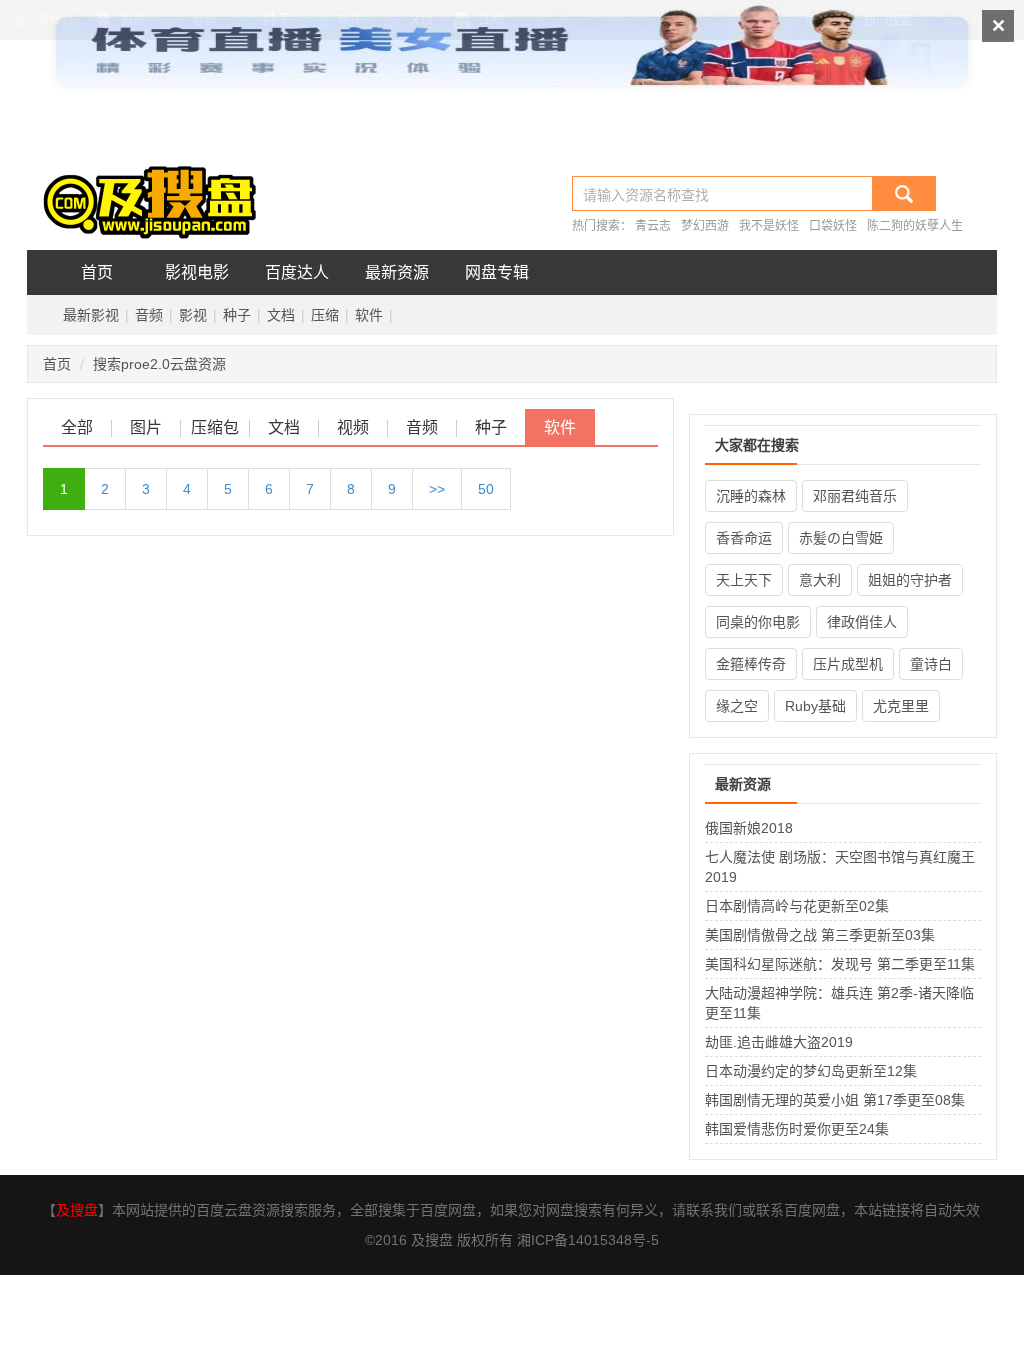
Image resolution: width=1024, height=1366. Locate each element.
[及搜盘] (157, 192)
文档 (281, 315)
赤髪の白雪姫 (841, 538)
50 (486, 489)
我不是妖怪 (769, 226)
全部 (77, 427)
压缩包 (215, 427)
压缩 (325, 315)
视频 (353, 427)
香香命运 (744, 538)
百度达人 (297, 272)
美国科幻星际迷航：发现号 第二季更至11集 (840, 964)
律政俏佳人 (862, 622)
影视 (193, 315)
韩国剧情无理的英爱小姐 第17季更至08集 (835, 1100)
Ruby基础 (815, 706)
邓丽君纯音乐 (855, 496)
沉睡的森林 (751, 496)
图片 (146, 427)
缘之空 (737, 706)
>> (437, 489)
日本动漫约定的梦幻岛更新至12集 (811, 1071)
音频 (149, 315)
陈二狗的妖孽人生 (915, 226)
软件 (369, 315)
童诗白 (931, 664)
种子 (237, 315)
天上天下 (744, 580)
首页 (97, 272)
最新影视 (91, 315)
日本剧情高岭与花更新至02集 (797, 906)
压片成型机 (848, 664)
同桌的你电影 (758, 622)
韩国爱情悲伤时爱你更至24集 (797, 1129)
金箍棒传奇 (751, 664)
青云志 (653, 226)
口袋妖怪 (833, 226)
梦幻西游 (705, 226)
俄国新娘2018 (749, 828)
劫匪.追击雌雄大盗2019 (779, 1042)
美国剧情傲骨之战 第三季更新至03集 (820, 935)
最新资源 (397, 272)
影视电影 (197, 272)
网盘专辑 (497, 272)
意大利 (820, 580)
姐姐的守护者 (910, 580)
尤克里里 (901, 706)
